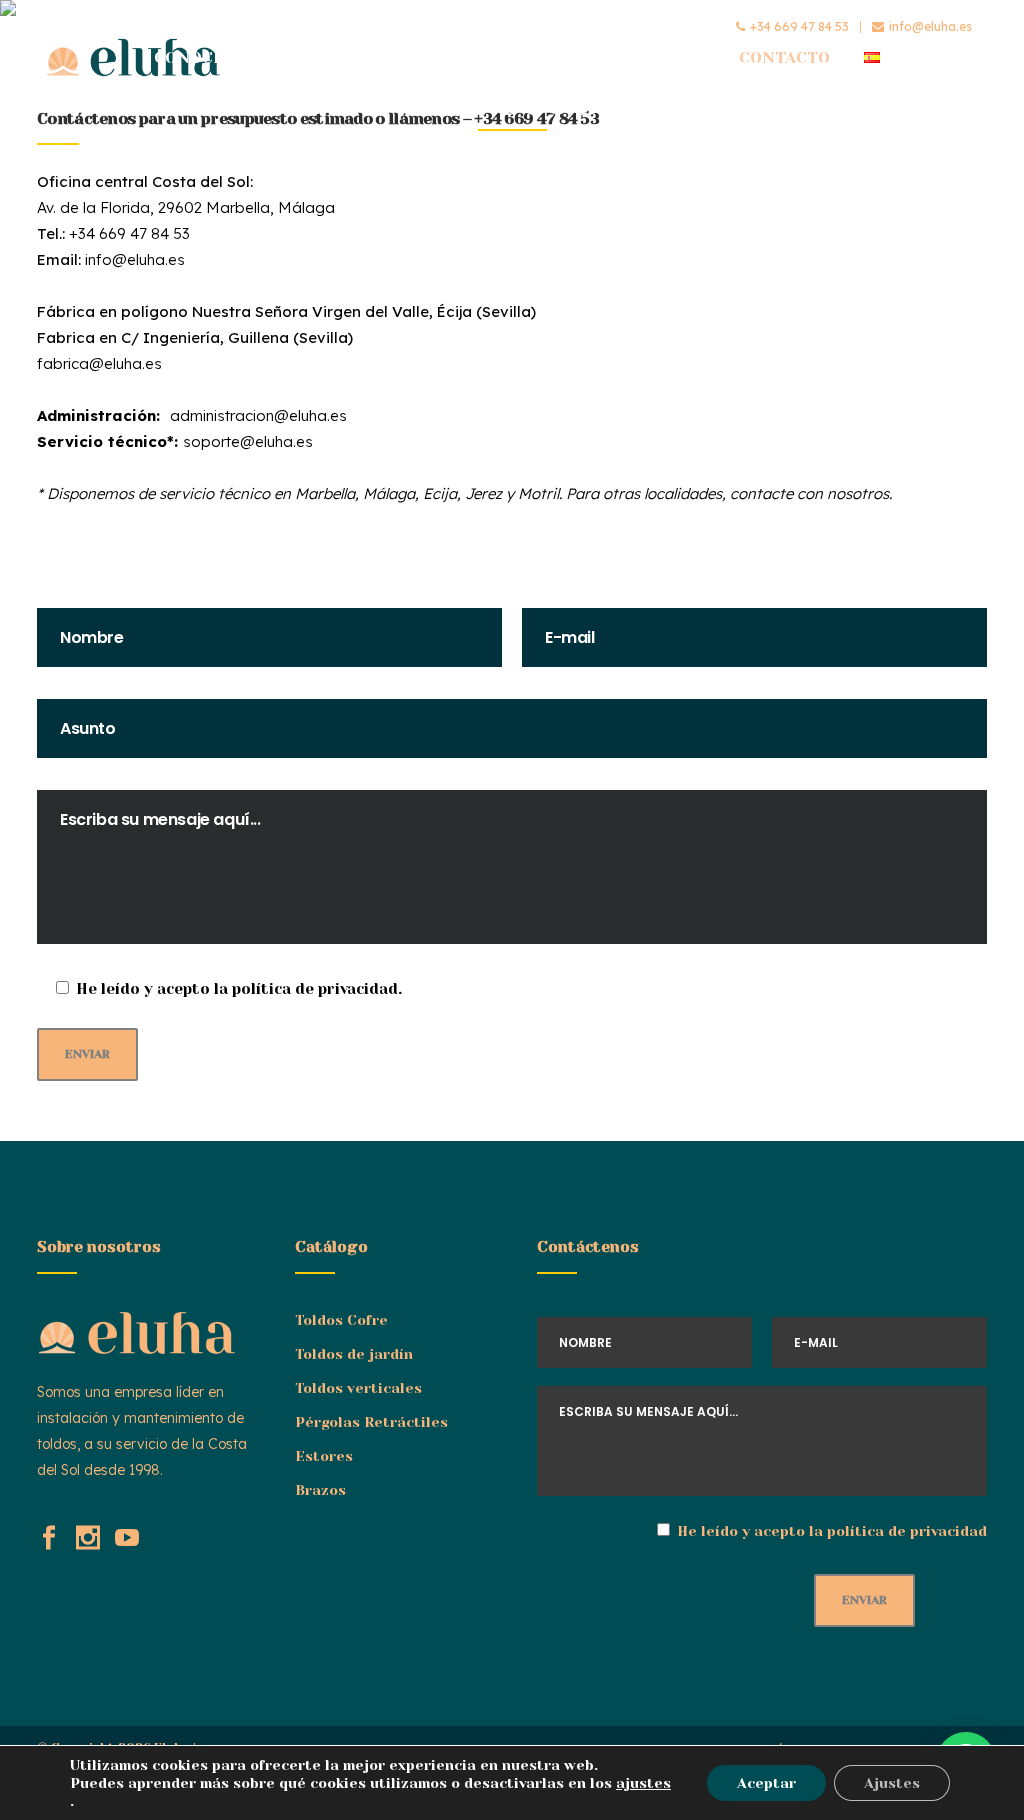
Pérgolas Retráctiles (371, 1422)
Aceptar (766, 1783)
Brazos (320, 1490)
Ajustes (892, 1783)
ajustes (643, 1783)
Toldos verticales (358, 1388)
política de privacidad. (317, 989)
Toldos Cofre (341, 1320)
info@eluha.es (930, 26)
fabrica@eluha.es (99, 363)
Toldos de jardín (354, 1354)
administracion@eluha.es (258, 415)
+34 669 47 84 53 (799, 26)
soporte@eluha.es (248, 441)
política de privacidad (907, 1531)
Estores (324, 1456)
